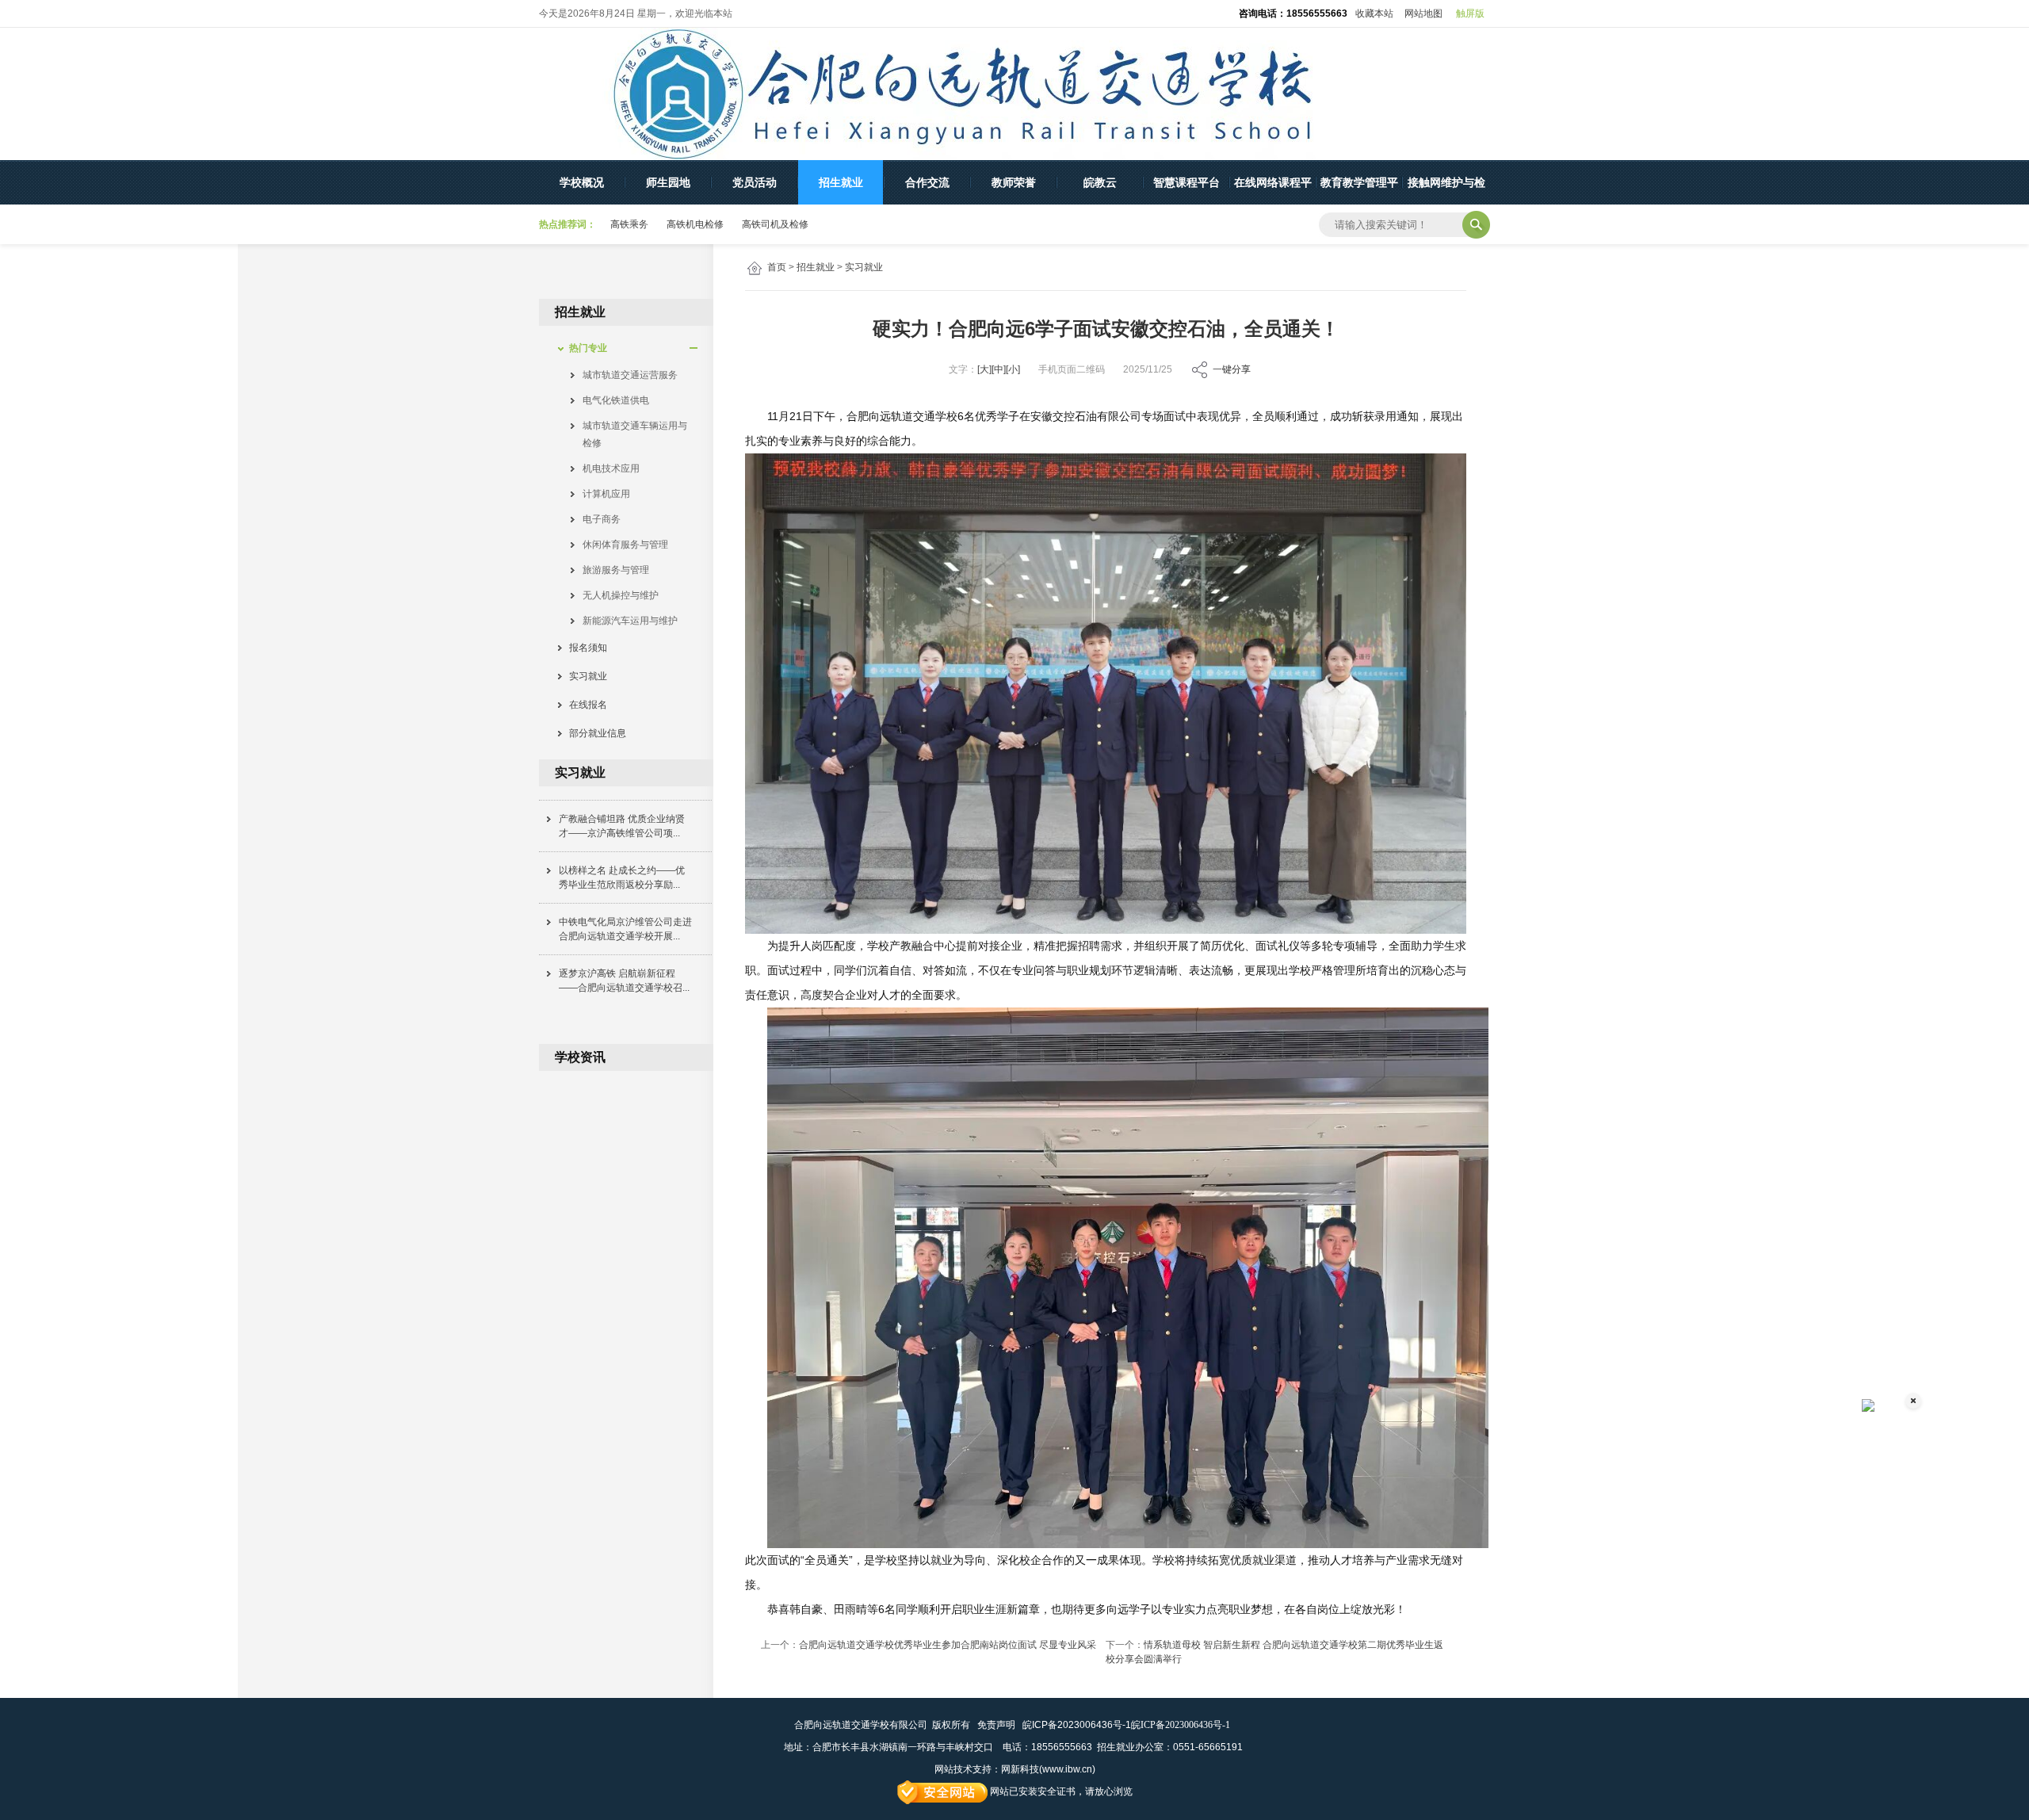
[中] (999, 369)
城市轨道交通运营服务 (630, 375)
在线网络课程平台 (1273, 190)
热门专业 (583, 348)
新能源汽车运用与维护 (630, 621)
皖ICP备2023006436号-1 (1077, 1725)
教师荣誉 (1014, 182)
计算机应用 (606, 494)
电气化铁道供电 (616, 400)
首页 (777, 267)
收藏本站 (1374, 13)
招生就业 (841, 182)
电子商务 (602, 519)
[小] (1013, 369)
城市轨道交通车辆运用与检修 (635, 434)
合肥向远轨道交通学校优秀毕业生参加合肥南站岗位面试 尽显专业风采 (948, 1645)
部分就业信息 (593, 733)
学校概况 (582, 182)
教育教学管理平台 (1359, 190)
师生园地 (668, 182)
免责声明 (996, 1725)
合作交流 (927, 182)
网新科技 (1020, 1769)
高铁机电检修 (695, 224)
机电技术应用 (611, 468)
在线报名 (583, 705)
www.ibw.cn (1067, 1769)
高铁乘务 (629, 224)
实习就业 (864, 267)
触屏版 (1470, 13)
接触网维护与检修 (1446, 190)
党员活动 (755, 182)
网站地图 (1423, 13)
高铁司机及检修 (775, 224)
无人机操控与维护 (621, 595)
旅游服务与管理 (616, 570)
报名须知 (583, 648)
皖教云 (1100, 182)
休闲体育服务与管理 (625, 545)
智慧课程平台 (1186, 182)
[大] (984, 369)
